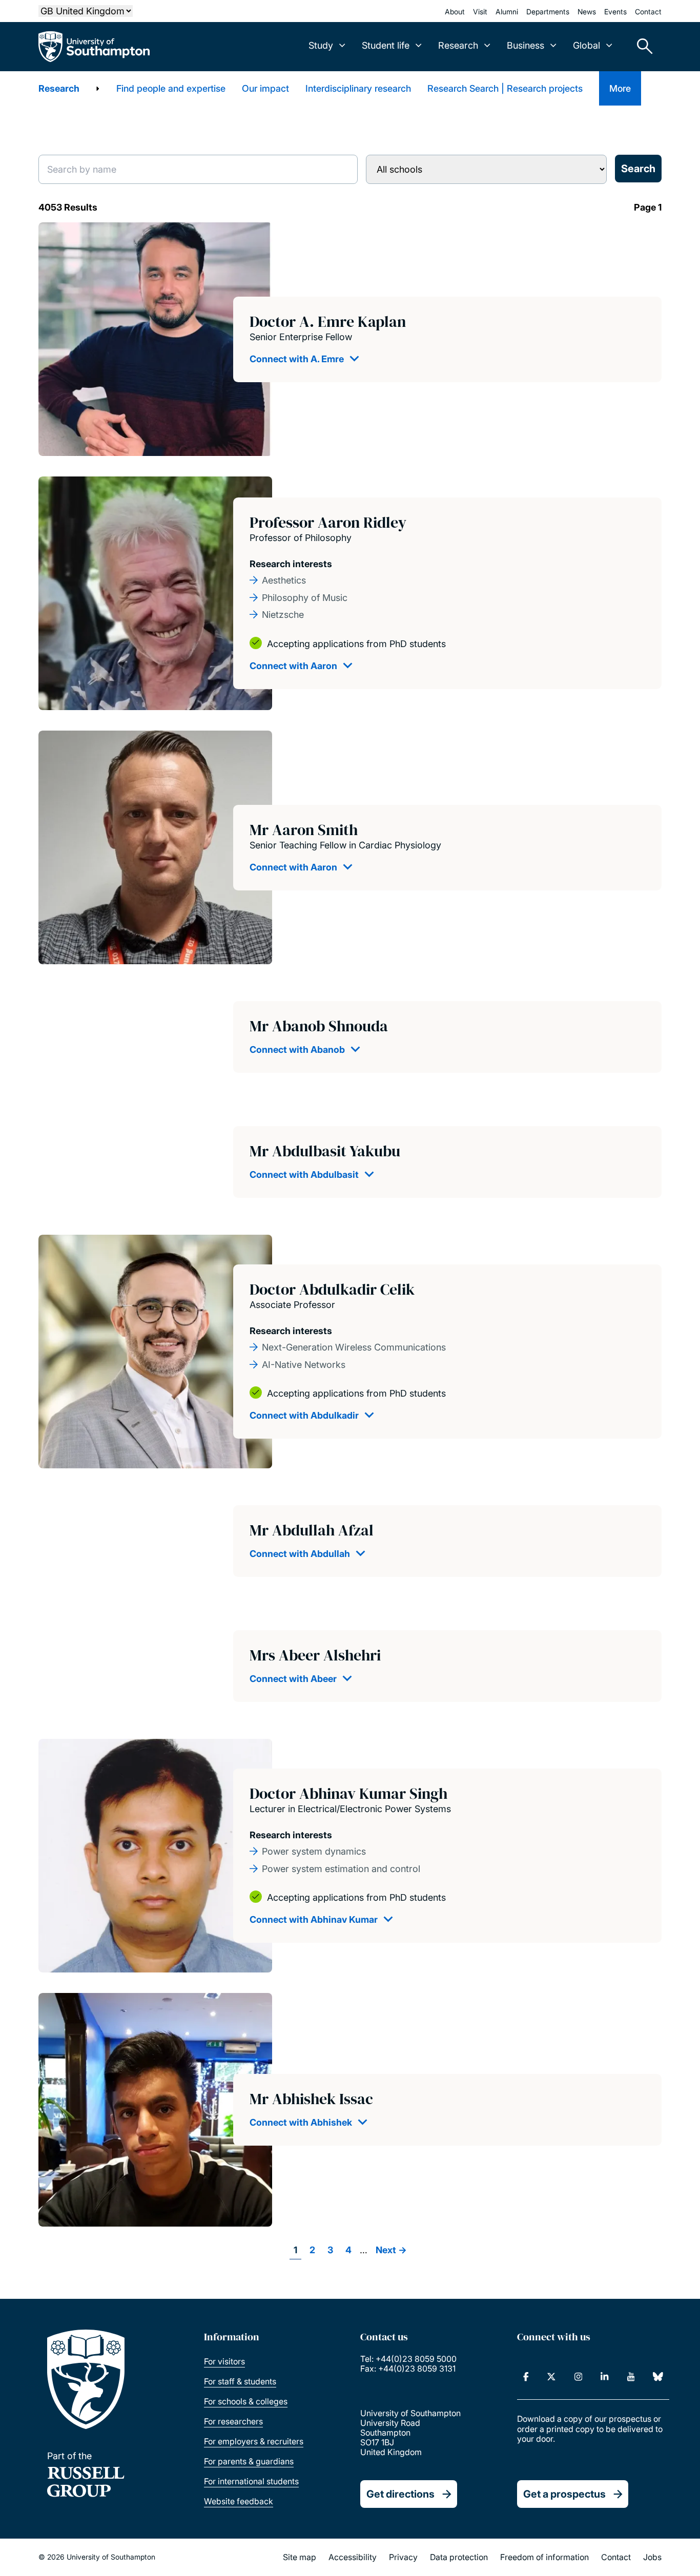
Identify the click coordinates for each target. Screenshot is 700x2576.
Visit (480, 12)
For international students (251, 2481)
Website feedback (239, 2501)
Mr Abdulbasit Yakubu (325, 1151)
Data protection (459, 2557)
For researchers (233, 2421)
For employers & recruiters (254, 2441)
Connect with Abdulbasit (304, 1175)
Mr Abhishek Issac (311, 2099)
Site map (300, 2557)
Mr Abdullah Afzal (312, 1530)
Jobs (652, 2557)
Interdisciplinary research (358, 88)
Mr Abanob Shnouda (319, 1026)
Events (615, 12)
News (587, 12)
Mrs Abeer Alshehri (315, 1655)
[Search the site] (641, 47)
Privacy (403, 2557)
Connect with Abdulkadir (304, 1415)
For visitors (224, 2361)
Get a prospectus (564, 2494)
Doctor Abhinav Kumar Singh (348, 1793)
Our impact (265, 88)
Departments (548, 12)
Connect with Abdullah (300, 1554)
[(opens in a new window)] (526, 2377)
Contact (648, 12)
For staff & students (240, 2381)
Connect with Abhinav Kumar (314, 1919)
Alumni (507, 12)
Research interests (291, 564)
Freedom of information (544, 2557)
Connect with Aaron (293, 666)
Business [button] (526, 45)
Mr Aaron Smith (304, 830)
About (455, 12)
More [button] (620, 88)
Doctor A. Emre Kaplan (328, 321)
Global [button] (586, 45)
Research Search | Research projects (505, 88)
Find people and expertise (171, 88)
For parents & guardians (249, 2461)
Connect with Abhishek (301, 2122)
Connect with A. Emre (297, 359)
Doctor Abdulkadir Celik (332, 1289)
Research (59, 88)
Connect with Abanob (297, 1050)
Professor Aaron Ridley (328, 522)
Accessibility (353, 2557)
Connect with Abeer (293, 1679)
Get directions (400, 2494)
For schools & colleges (246, 2401)
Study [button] (321, 45)
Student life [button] (386, 45)
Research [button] (458, 45)
